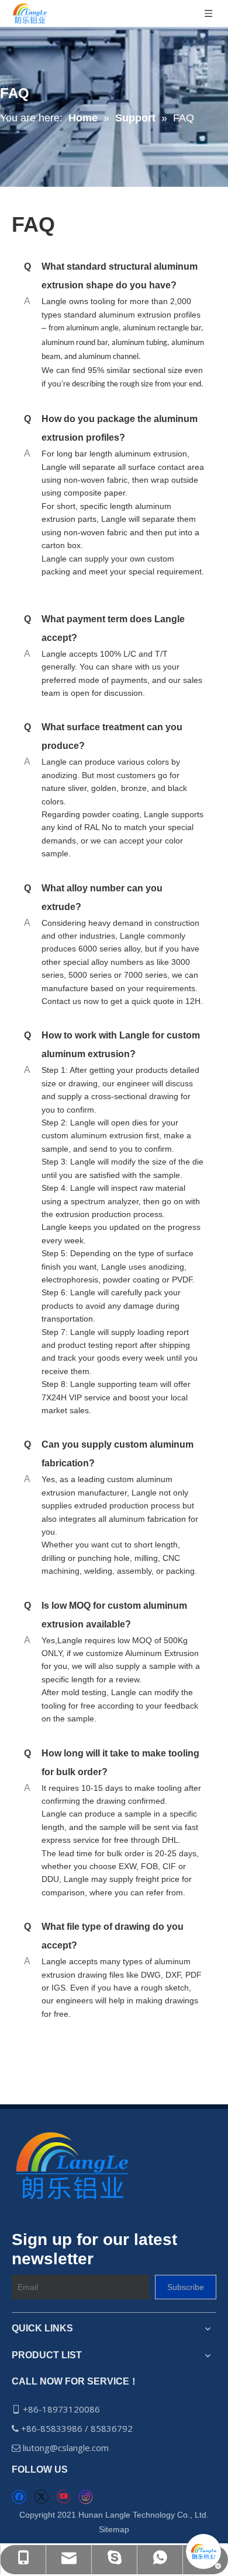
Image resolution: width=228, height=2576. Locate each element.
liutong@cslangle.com (67, 2448)
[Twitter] (41, 2497)
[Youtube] (63, 2497)
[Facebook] (19, 2497)
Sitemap (114, 2529)
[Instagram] (86, 2497)
